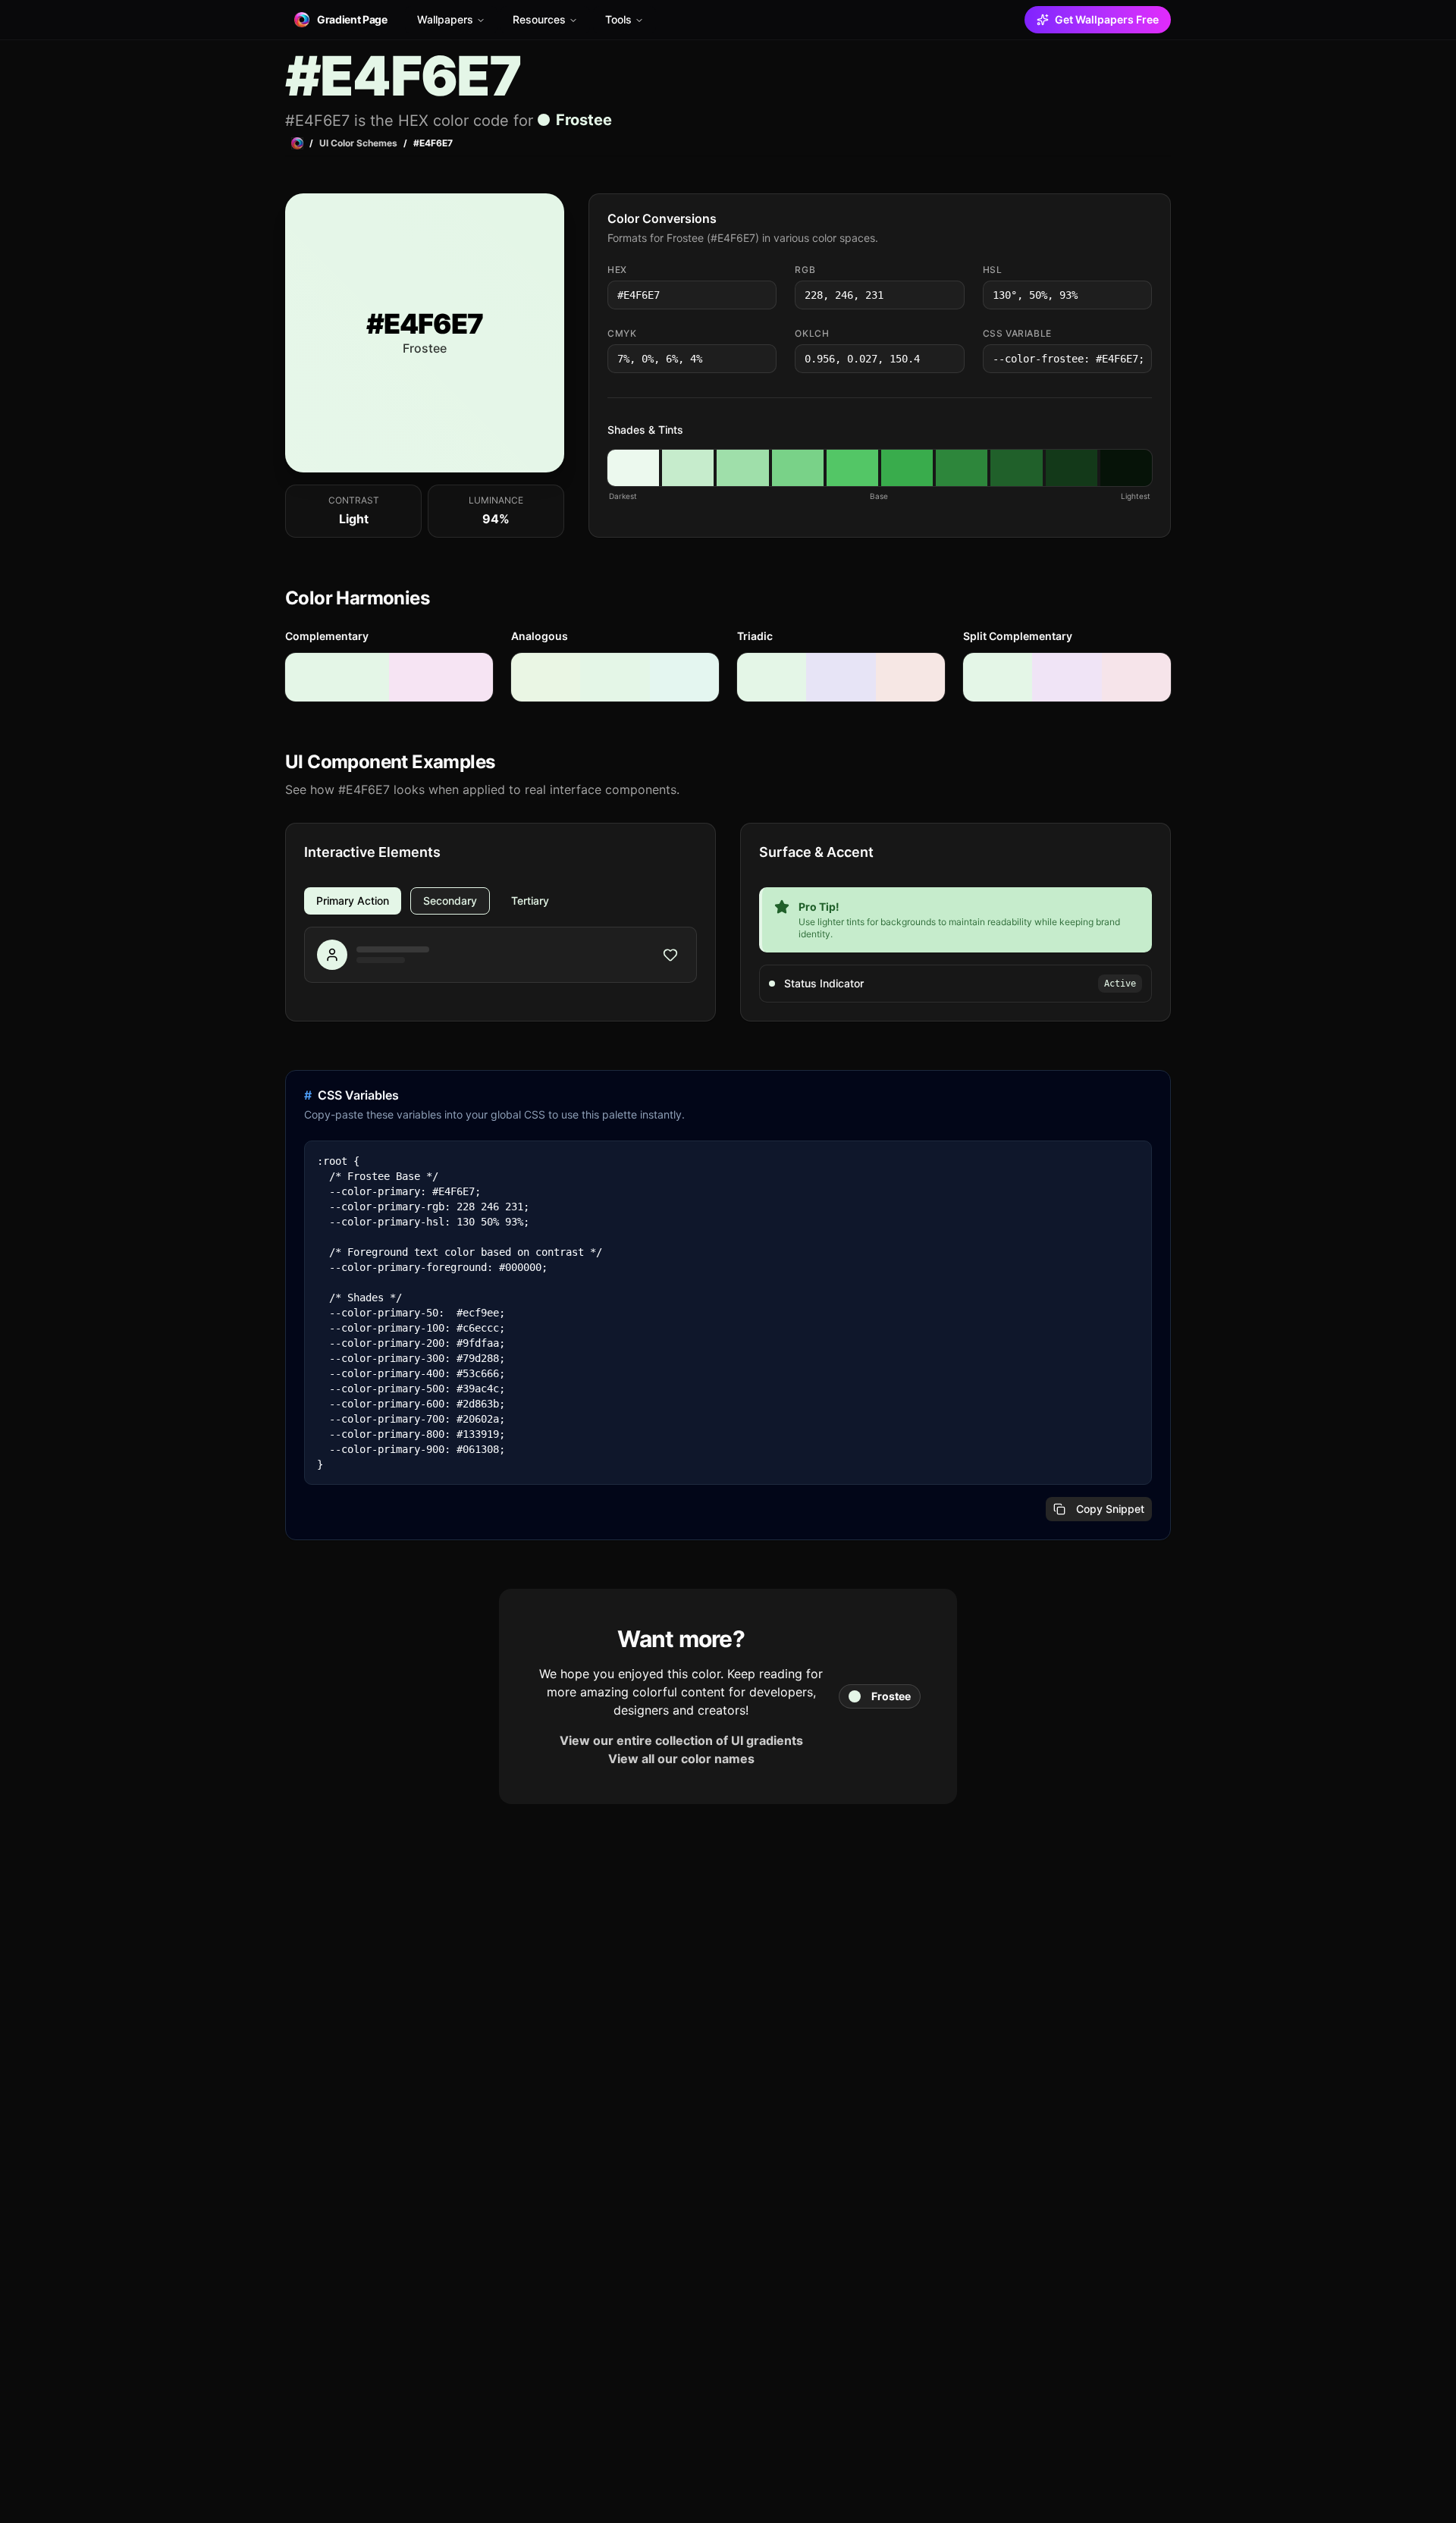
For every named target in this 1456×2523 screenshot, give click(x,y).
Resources (539, 19)
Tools (618, 19)
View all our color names (681, 1759)
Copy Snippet (1110, 1509)
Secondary (450, 901)
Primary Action (353, 901)
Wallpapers (445, 19)
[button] (633, 468)
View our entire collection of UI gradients (681, 1740)
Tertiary (530, 901)
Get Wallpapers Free (1107, 19)
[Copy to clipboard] (764, 295)
